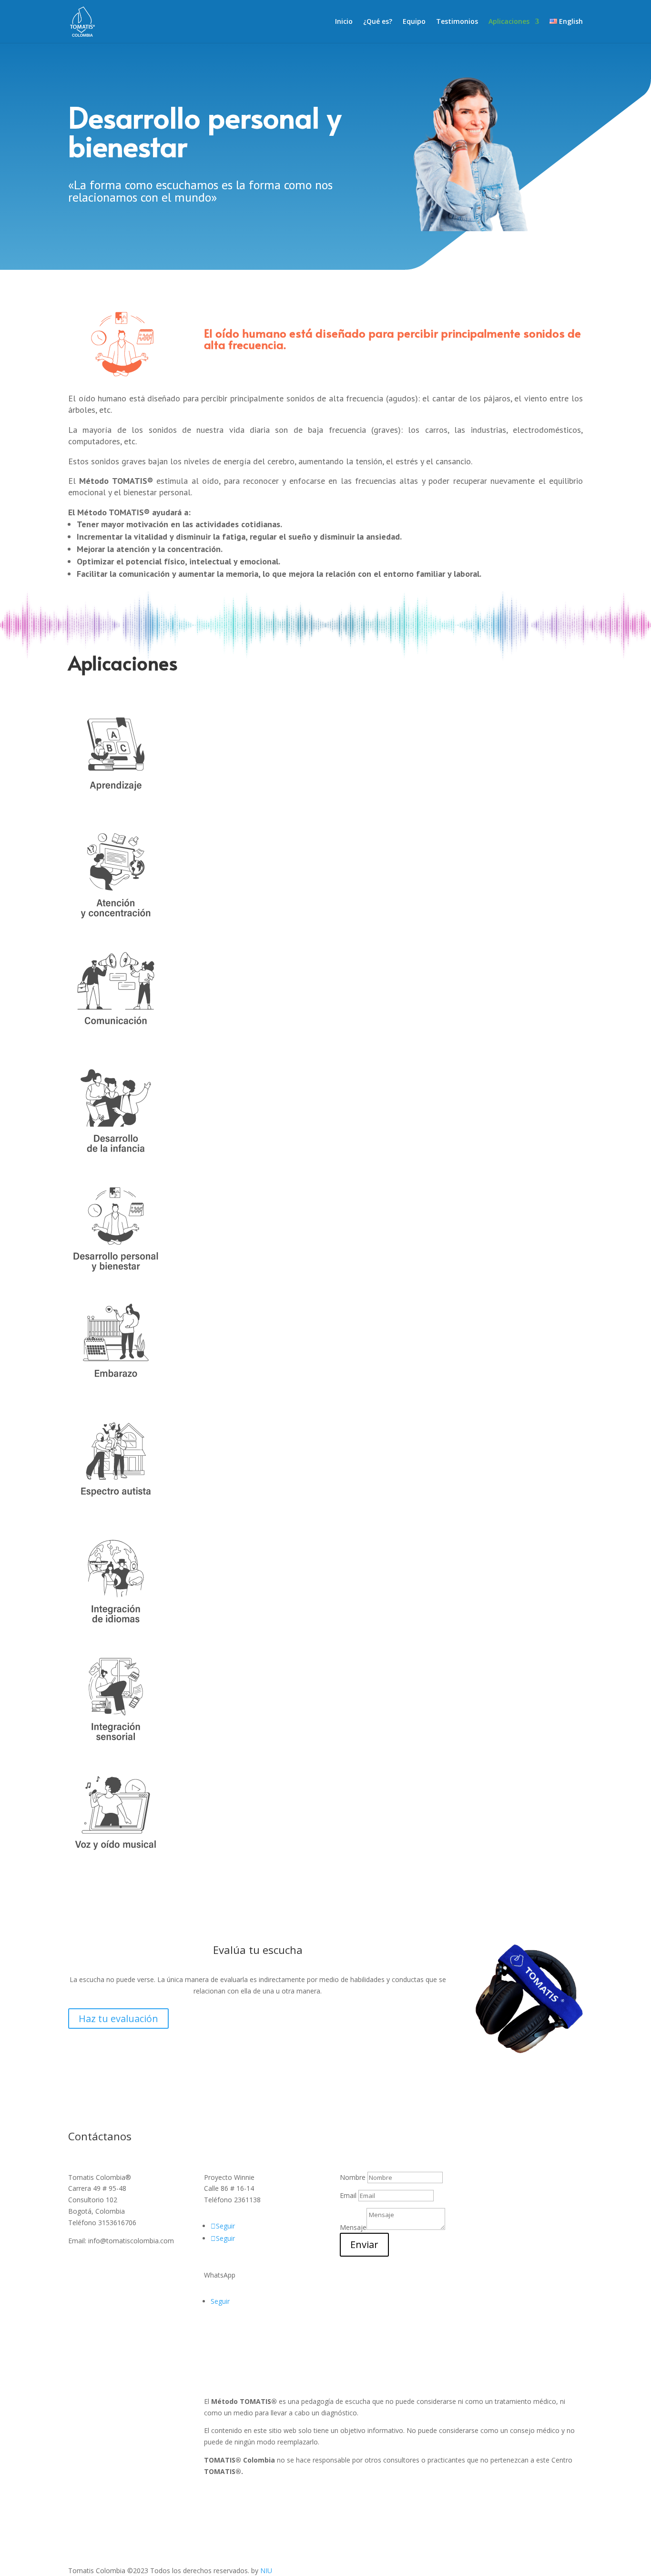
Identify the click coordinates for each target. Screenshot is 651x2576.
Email (348, 2195)
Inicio (344, 22)
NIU (266, 2571)
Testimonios (457, 22)
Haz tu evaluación (118, 2019)
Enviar (364, 2244)
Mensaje (353, 2227)
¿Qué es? (378, 22)
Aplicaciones (509, 22)
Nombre (353, 2177)
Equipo (414, 22)
